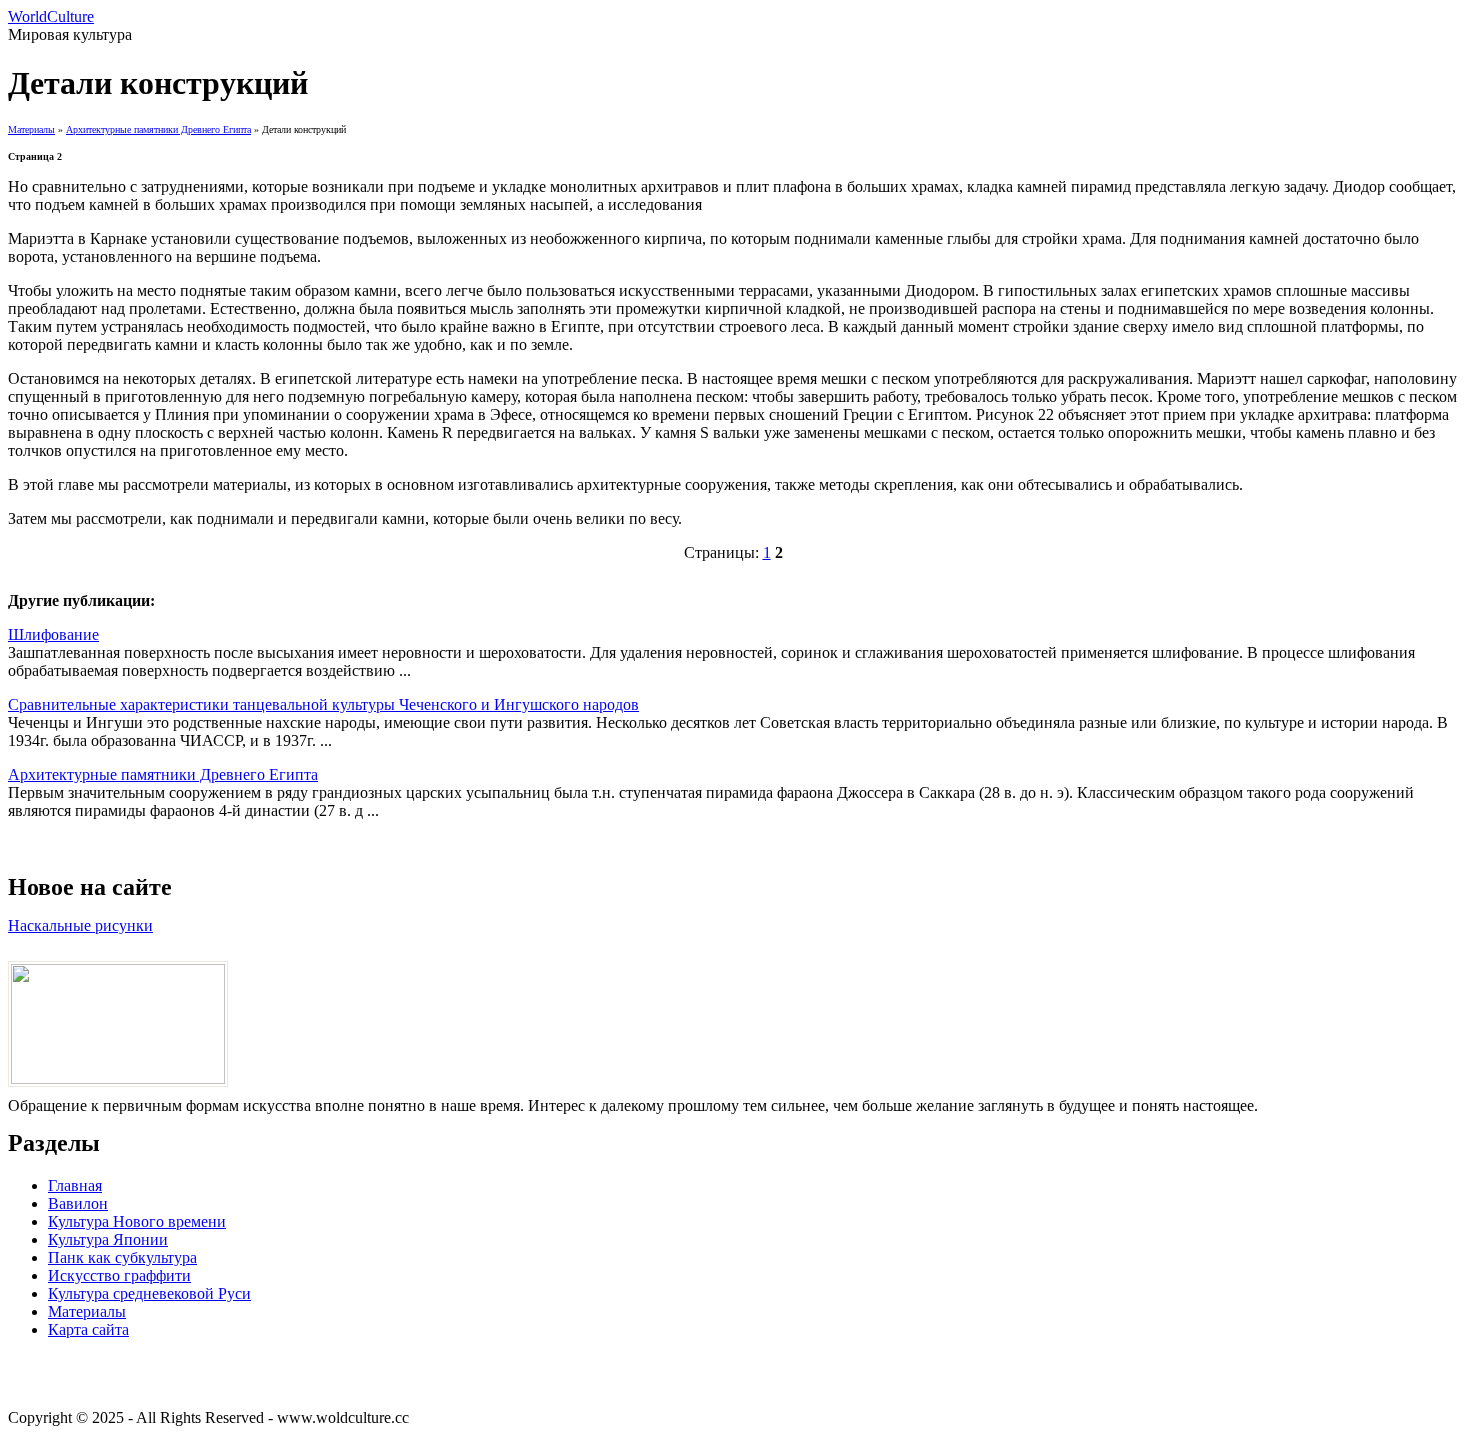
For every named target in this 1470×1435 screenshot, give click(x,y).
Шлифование (53, 634)
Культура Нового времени (137, 1221)
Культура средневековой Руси (149, 1293)
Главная (75, 1185)
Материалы (31, 129)
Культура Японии (108, 1239)
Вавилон (78, 1203)
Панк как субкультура (122, 1257)
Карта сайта (88, 1329)
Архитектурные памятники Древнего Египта (158, 129)
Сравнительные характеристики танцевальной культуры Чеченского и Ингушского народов (323, 704)
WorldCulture (51, 16)
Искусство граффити (119, 1275)
